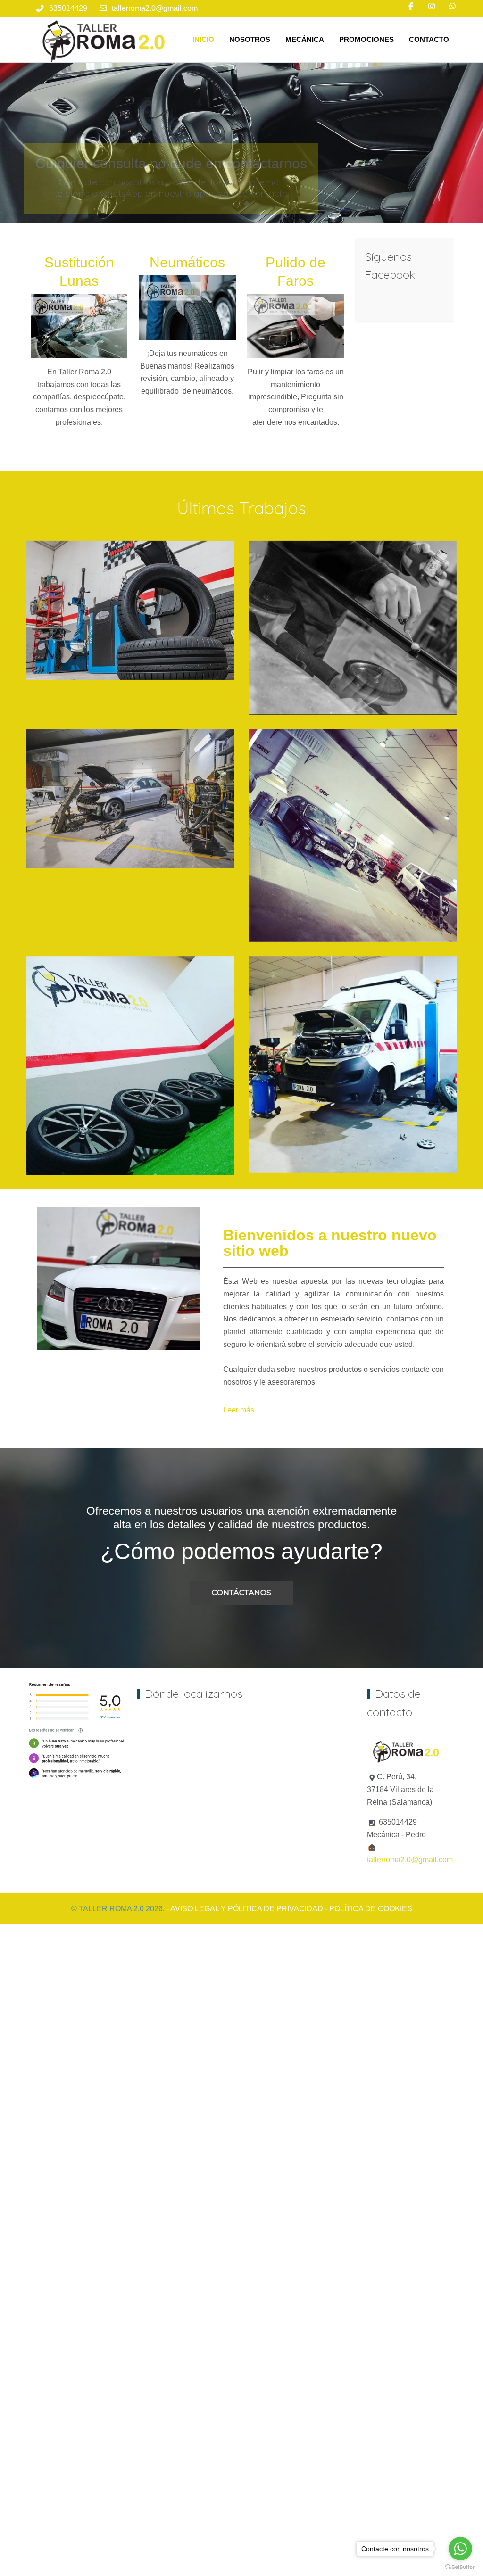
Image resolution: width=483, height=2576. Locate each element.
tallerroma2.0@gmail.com (155, 8)
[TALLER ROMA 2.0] (106, 40)
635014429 (68, 8)
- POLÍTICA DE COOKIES (369, 1909)
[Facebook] (411, 6)
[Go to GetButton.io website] (460, 2567)
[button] (130, 610)
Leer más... (241, 1410)
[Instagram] (432, 6)
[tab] (236, 204)
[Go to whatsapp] (460, 2549)
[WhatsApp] (452, 6)
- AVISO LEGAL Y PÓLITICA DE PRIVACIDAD (245, 1909)
